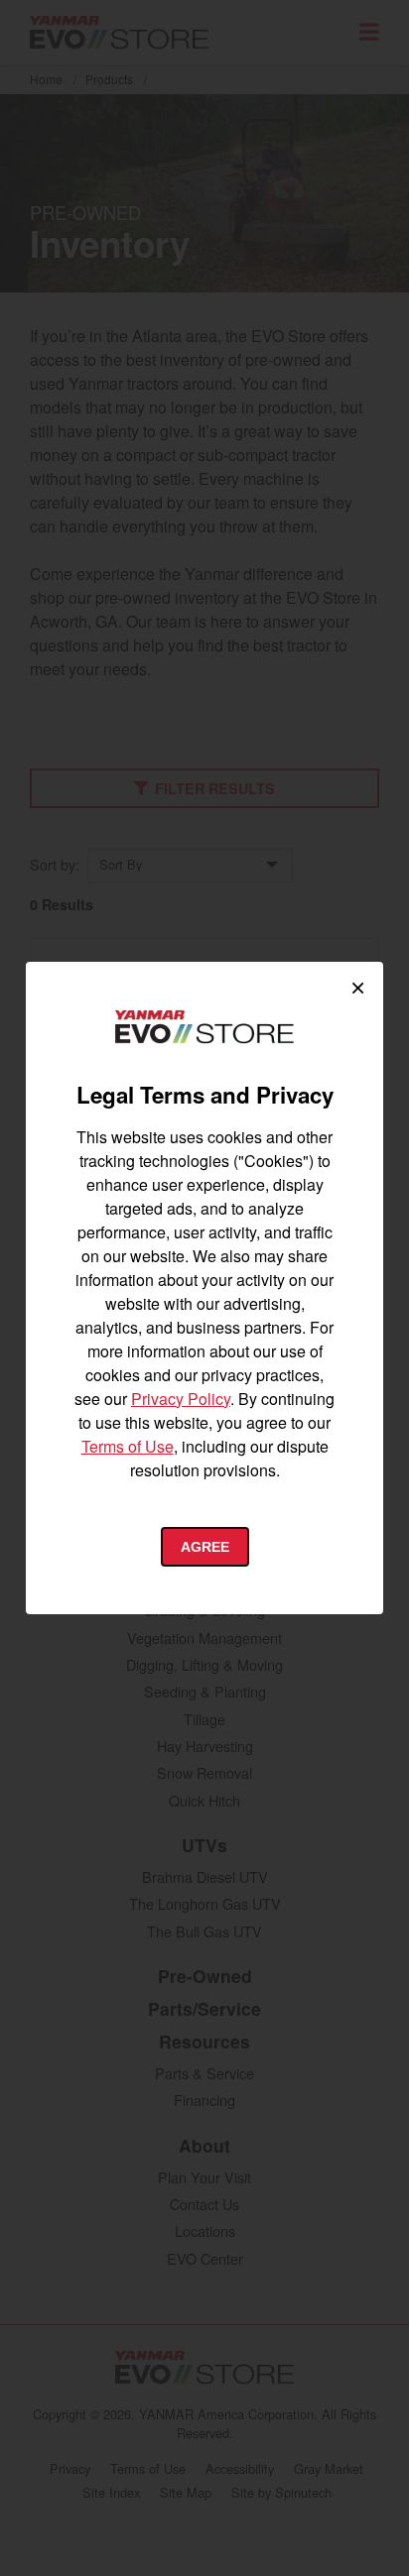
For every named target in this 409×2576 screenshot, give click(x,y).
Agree (205, 1547)
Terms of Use (128, 1446)
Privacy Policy (181, 1399)
